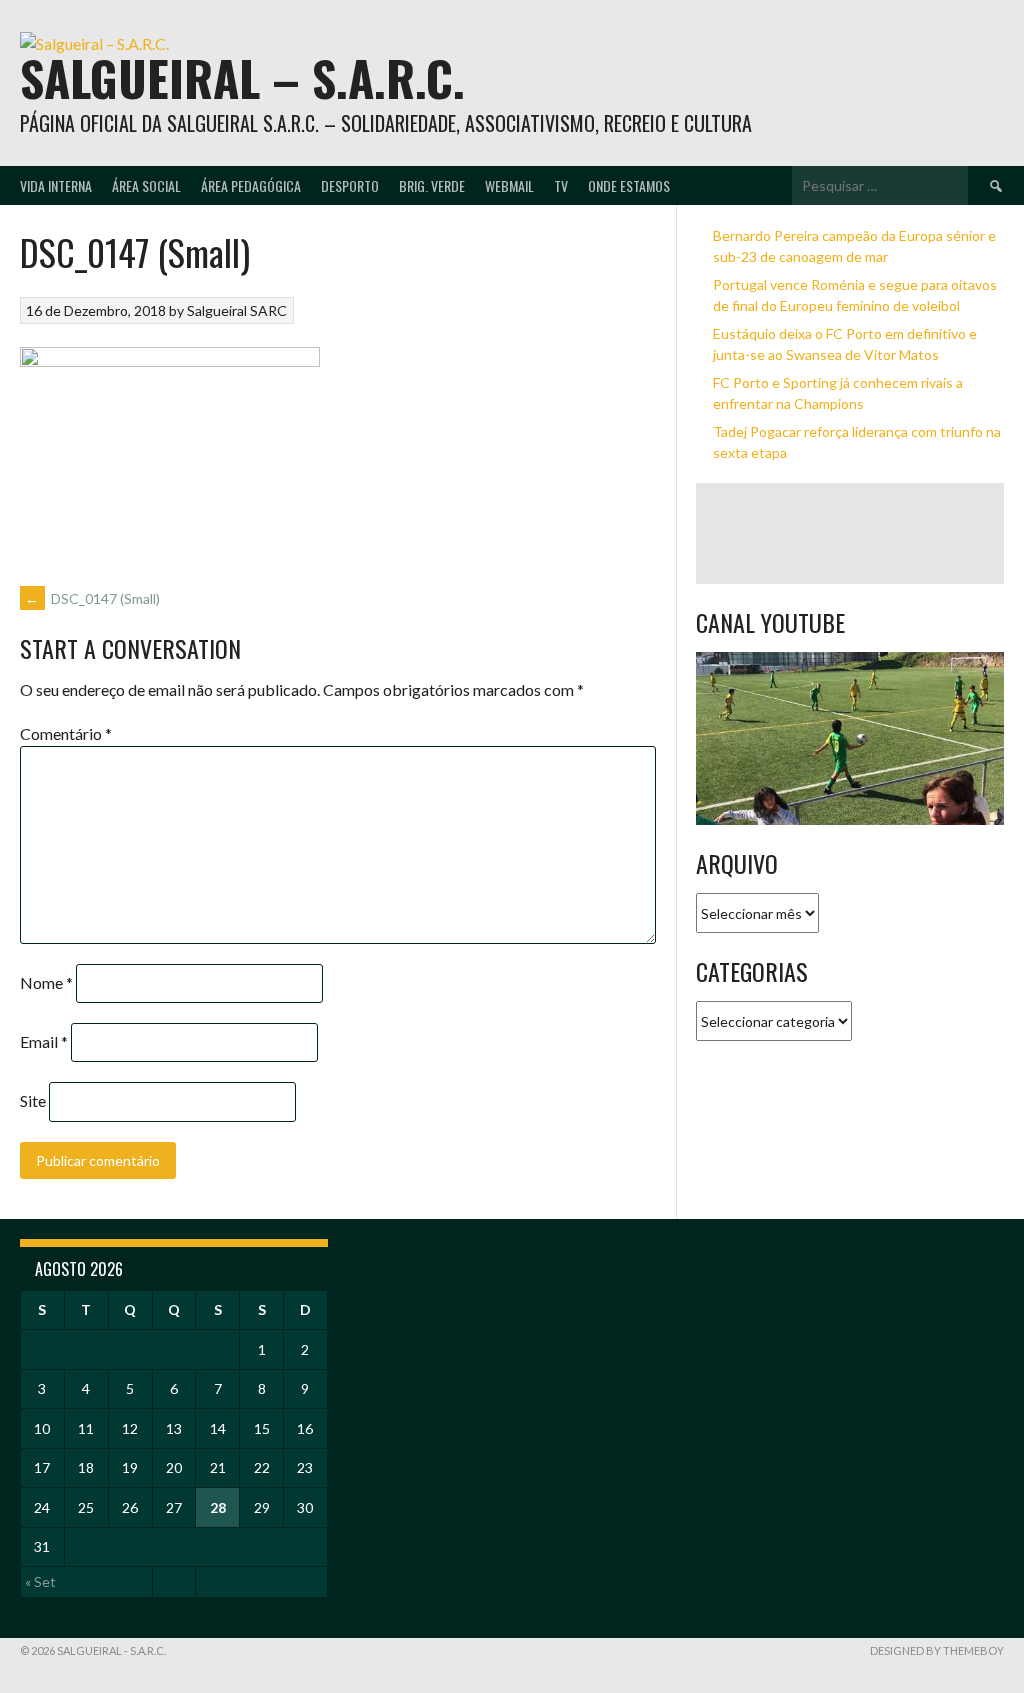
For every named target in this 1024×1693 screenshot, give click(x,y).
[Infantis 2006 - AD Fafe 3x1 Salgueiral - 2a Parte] (850, 738)
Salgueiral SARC (237, 310)
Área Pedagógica (251, 185)
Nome (46, 982)
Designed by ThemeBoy (937, 1650)
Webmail (509, 185)
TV (561, 185)
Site (33, 1100)
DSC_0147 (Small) (92, 598)
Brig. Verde (432, 185)
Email (44, 1041)
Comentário (66, 733)
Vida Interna (56, 185)
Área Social (146, 185)
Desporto (350, 185)
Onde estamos (629, 185)
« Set (40, 1581)
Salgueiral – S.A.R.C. (242, 77)
